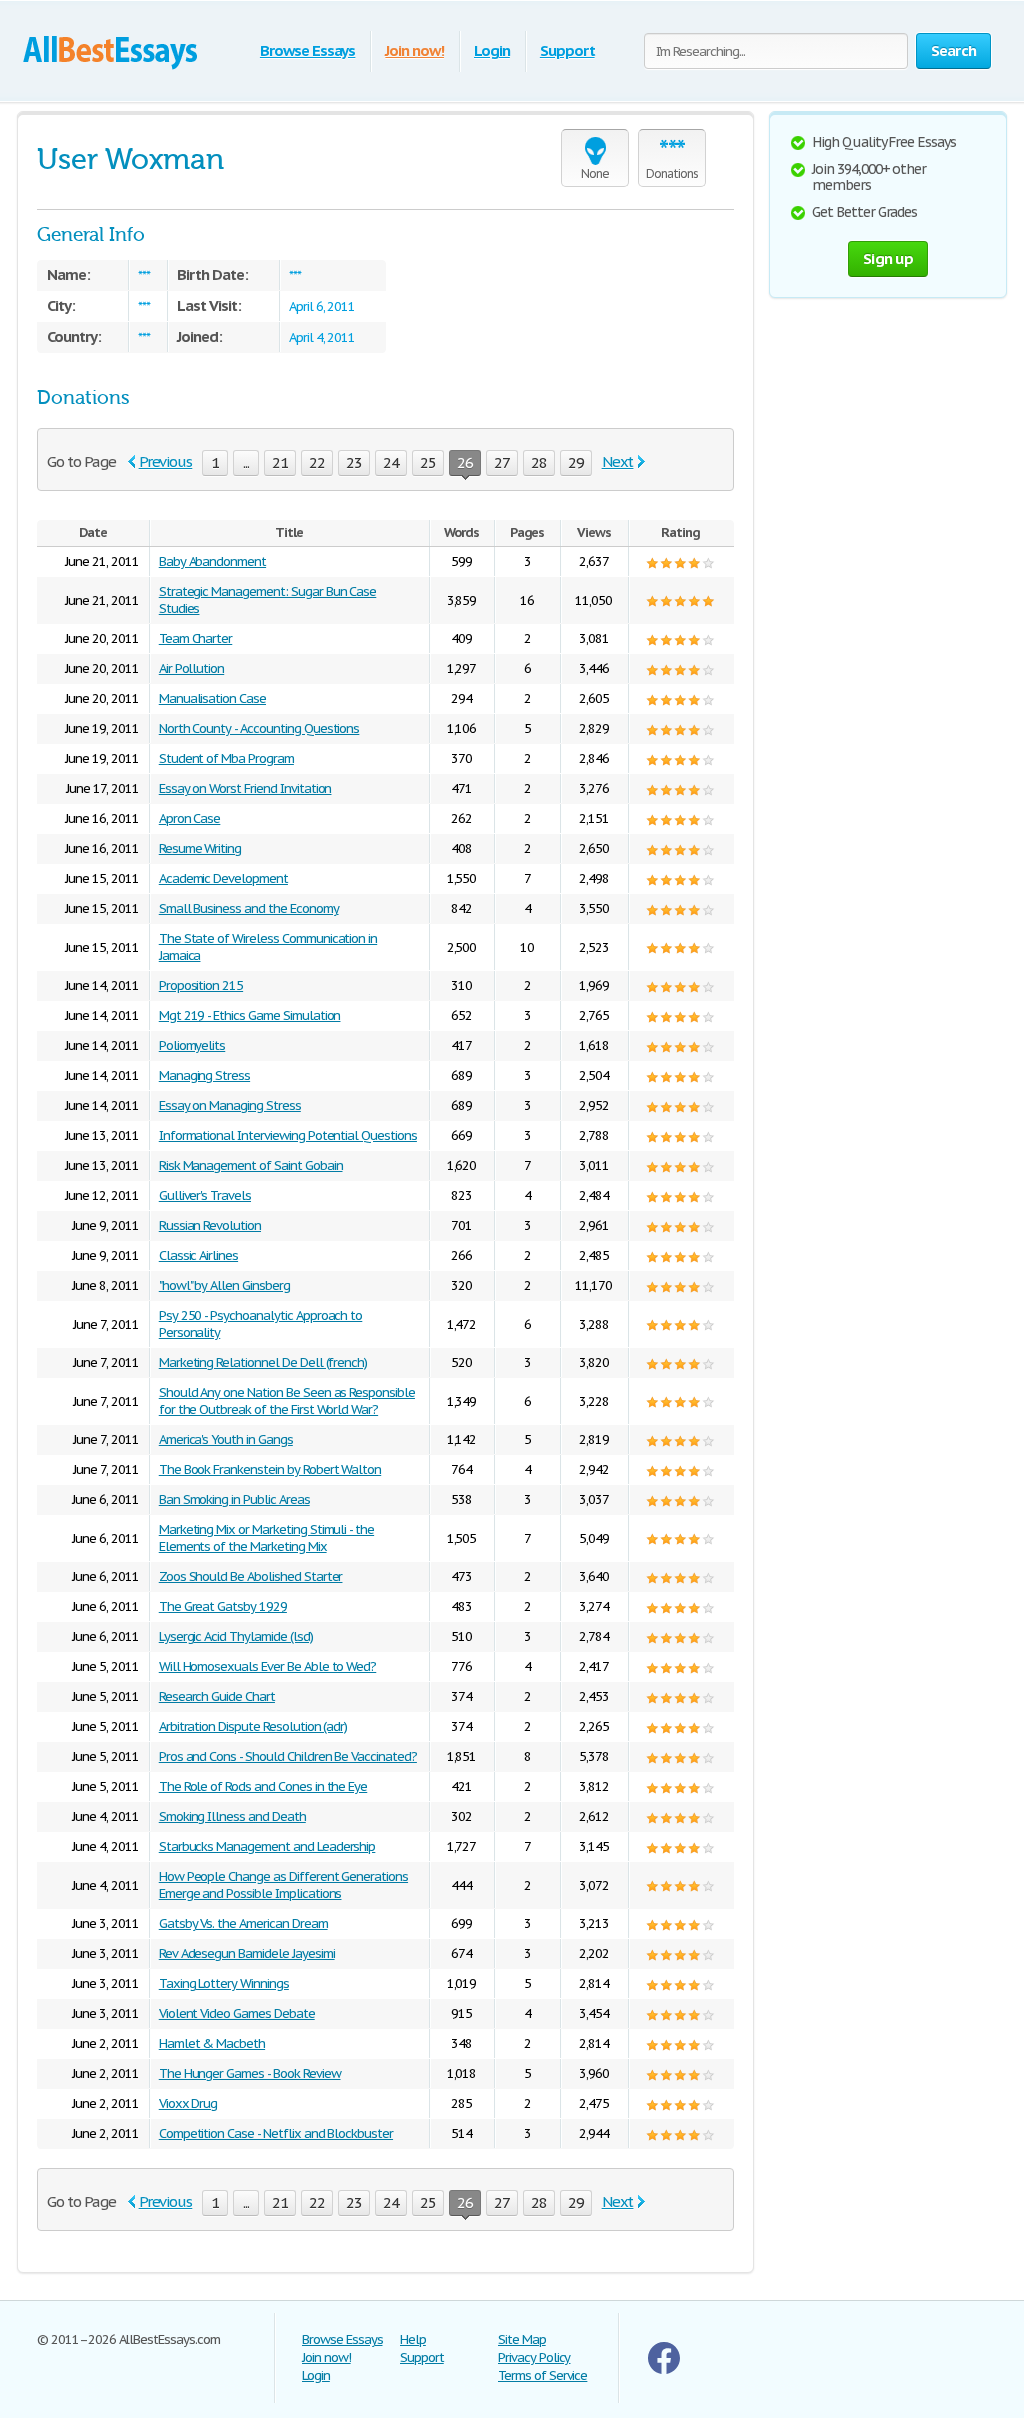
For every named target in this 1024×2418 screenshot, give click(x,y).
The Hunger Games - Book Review (250, 2073)
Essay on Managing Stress (230, 1105)
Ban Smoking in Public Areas (234, 1499)
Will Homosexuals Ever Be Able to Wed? (268, 1666)
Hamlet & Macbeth (212, 2043)
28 (539, 462)
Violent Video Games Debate (237, 2013)
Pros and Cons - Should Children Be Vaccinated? (288, 1756)
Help (413, 2339)
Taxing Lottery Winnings (224, 1983)
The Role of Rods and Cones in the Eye (263, 1786)
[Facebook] (664, 2369)
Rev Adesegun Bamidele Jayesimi (247, 1953)
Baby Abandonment (212, 561)
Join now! (414, 50)
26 (465, 462)
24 (391, 462)
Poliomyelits (192, 1045)
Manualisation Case (212, 698)
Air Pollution (191, 668)
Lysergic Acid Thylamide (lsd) (236, 1636)
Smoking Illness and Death (232, 1816)
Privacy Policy (534, 2357)
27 (502, 462)
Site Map (522, 2339)
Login (492, 50)
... (246, 462)
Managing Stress (204, 1075)
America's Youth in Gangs (226, 1439)
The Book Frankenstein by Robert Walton (270, 1469)
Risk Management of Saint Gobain (251, 1165)
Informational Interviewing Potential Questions (288, 1135)
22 (317, 462)
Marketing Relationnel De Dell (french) (263, 1362)
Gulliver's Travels (205, 1195)
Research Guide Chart (217, 1696)
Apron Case (190, 818)
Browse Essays (307, 50)
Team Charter (196, 638)
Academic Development (223, 878)
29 (576, 462)
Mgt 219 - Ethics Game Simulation (250, 1015)
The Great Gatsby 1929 (223, 1606)
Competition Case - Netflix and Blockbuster (276, 2133)
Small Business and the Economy (249, 908)
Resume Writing (200, 848)
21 (280, 462)
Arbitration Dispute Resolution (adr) (253, 1726)
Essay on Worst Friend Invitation (245, 788)
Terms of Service (542, 2375)
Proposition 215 (201, 985)
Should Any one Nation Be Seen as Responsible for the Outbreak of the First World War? (287, 1401)
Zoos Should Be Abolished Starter (251, 1576)
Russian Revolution (210, 1225)
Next (618, 461)
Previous (166, 461)
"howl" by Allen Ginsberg (224, 1285)
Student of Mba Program (226, 758)
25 (428, 462)
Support (567, 50)
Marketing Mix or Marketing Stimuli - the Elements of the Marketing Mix (266, 1538)
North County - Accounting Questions (259, 728)
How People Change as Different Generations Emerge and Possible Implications (283, 1885)
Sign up (888, 258)
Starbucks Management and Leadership (267, 1846)
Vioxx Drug (188, 2103)
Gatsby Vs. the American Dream (243, 1923)
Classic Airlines (198, 1255)
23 (354, 462)
